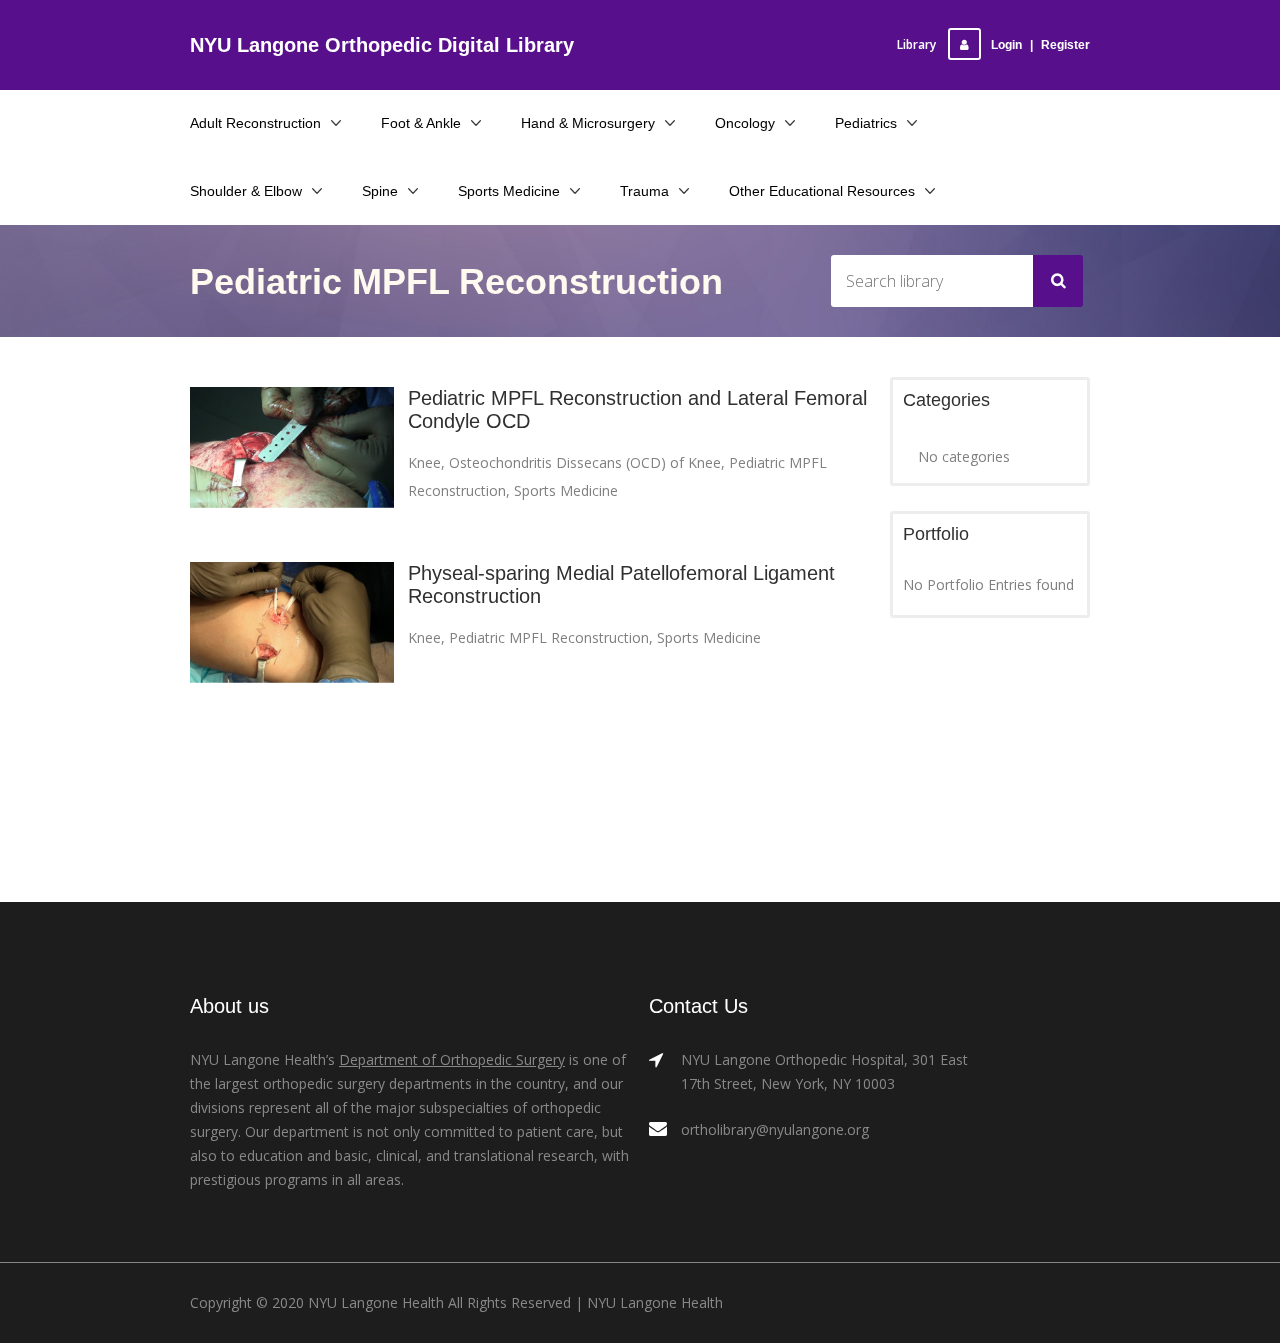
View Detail (292, 465)
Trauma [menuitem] (644, 191)
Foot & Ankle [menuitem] (421, 123)
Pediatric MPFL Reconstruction (549, 637)
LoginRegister (1040, 45)
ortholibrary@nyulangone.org (775, 1129)
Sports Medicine (566, 490)
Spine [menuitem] (380, 191)
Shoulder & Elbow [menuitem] (246, 191)
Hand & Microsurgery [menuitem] (588, 123)
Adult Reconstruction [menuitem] (255, 123)
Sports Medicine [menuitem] (509, 191)
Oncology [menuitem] (745, 123)
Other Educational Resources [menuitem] (822, 191)
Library (916, 44)
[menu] (640, 157)
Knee (424, 462)
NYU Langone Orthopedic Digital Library (382, 45)
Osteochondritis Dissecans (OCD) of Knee (585, 462)
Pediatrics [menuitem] (866, 123)
